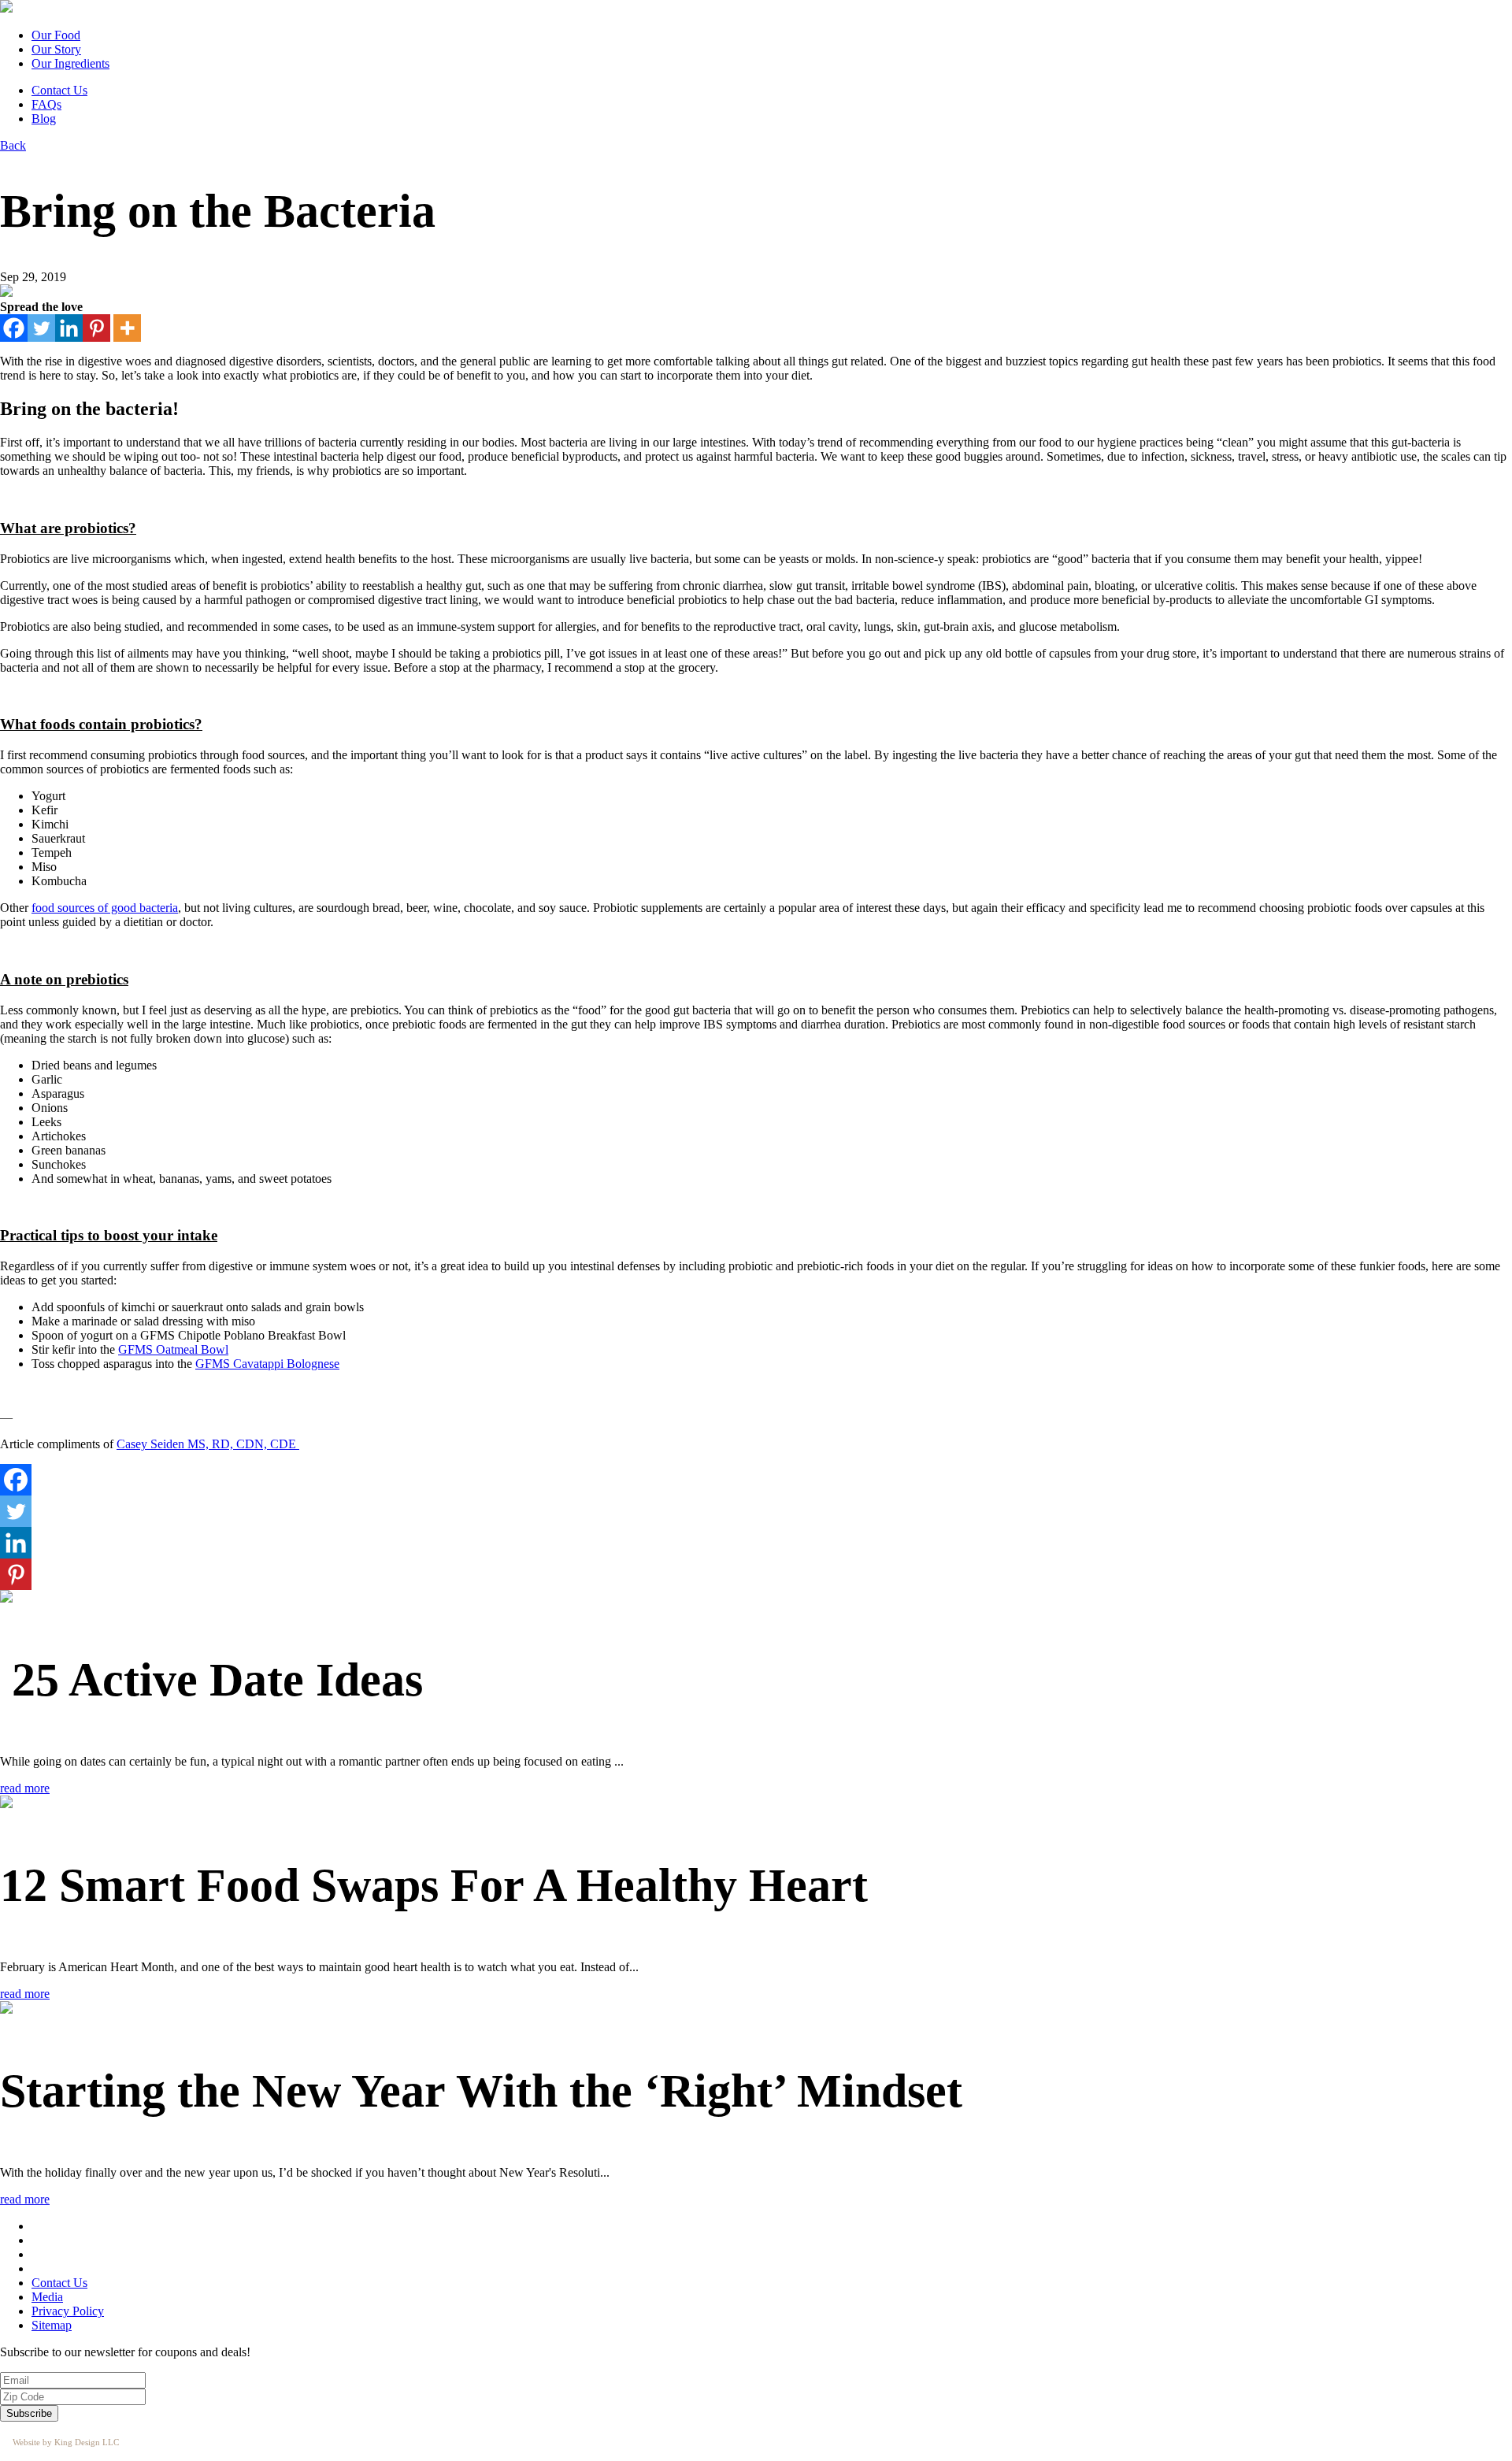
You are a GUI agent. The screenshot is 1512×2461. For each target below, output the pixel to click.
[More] (127, 328)
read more (25, 1788)
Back (13, 145)
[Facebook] (14, 328)
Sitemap (52, 2325)
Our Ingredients (70, 63)
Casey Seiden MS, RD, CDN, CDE (208, 1444)
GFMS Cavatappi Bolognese (267, 1364)
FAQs (46, 104)
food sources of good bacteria (105, 908)
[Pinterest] (96, 328)
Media (47, 2297)
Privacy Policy (68, 2311)
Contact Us (59, 90)
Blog (44, 119)
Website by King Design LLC (66, 2442)
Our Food (56, 35)
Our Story (56, 49)
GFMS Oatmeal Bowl (173, 1349)
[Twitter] (41, 328)
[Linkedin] (69, 328)
